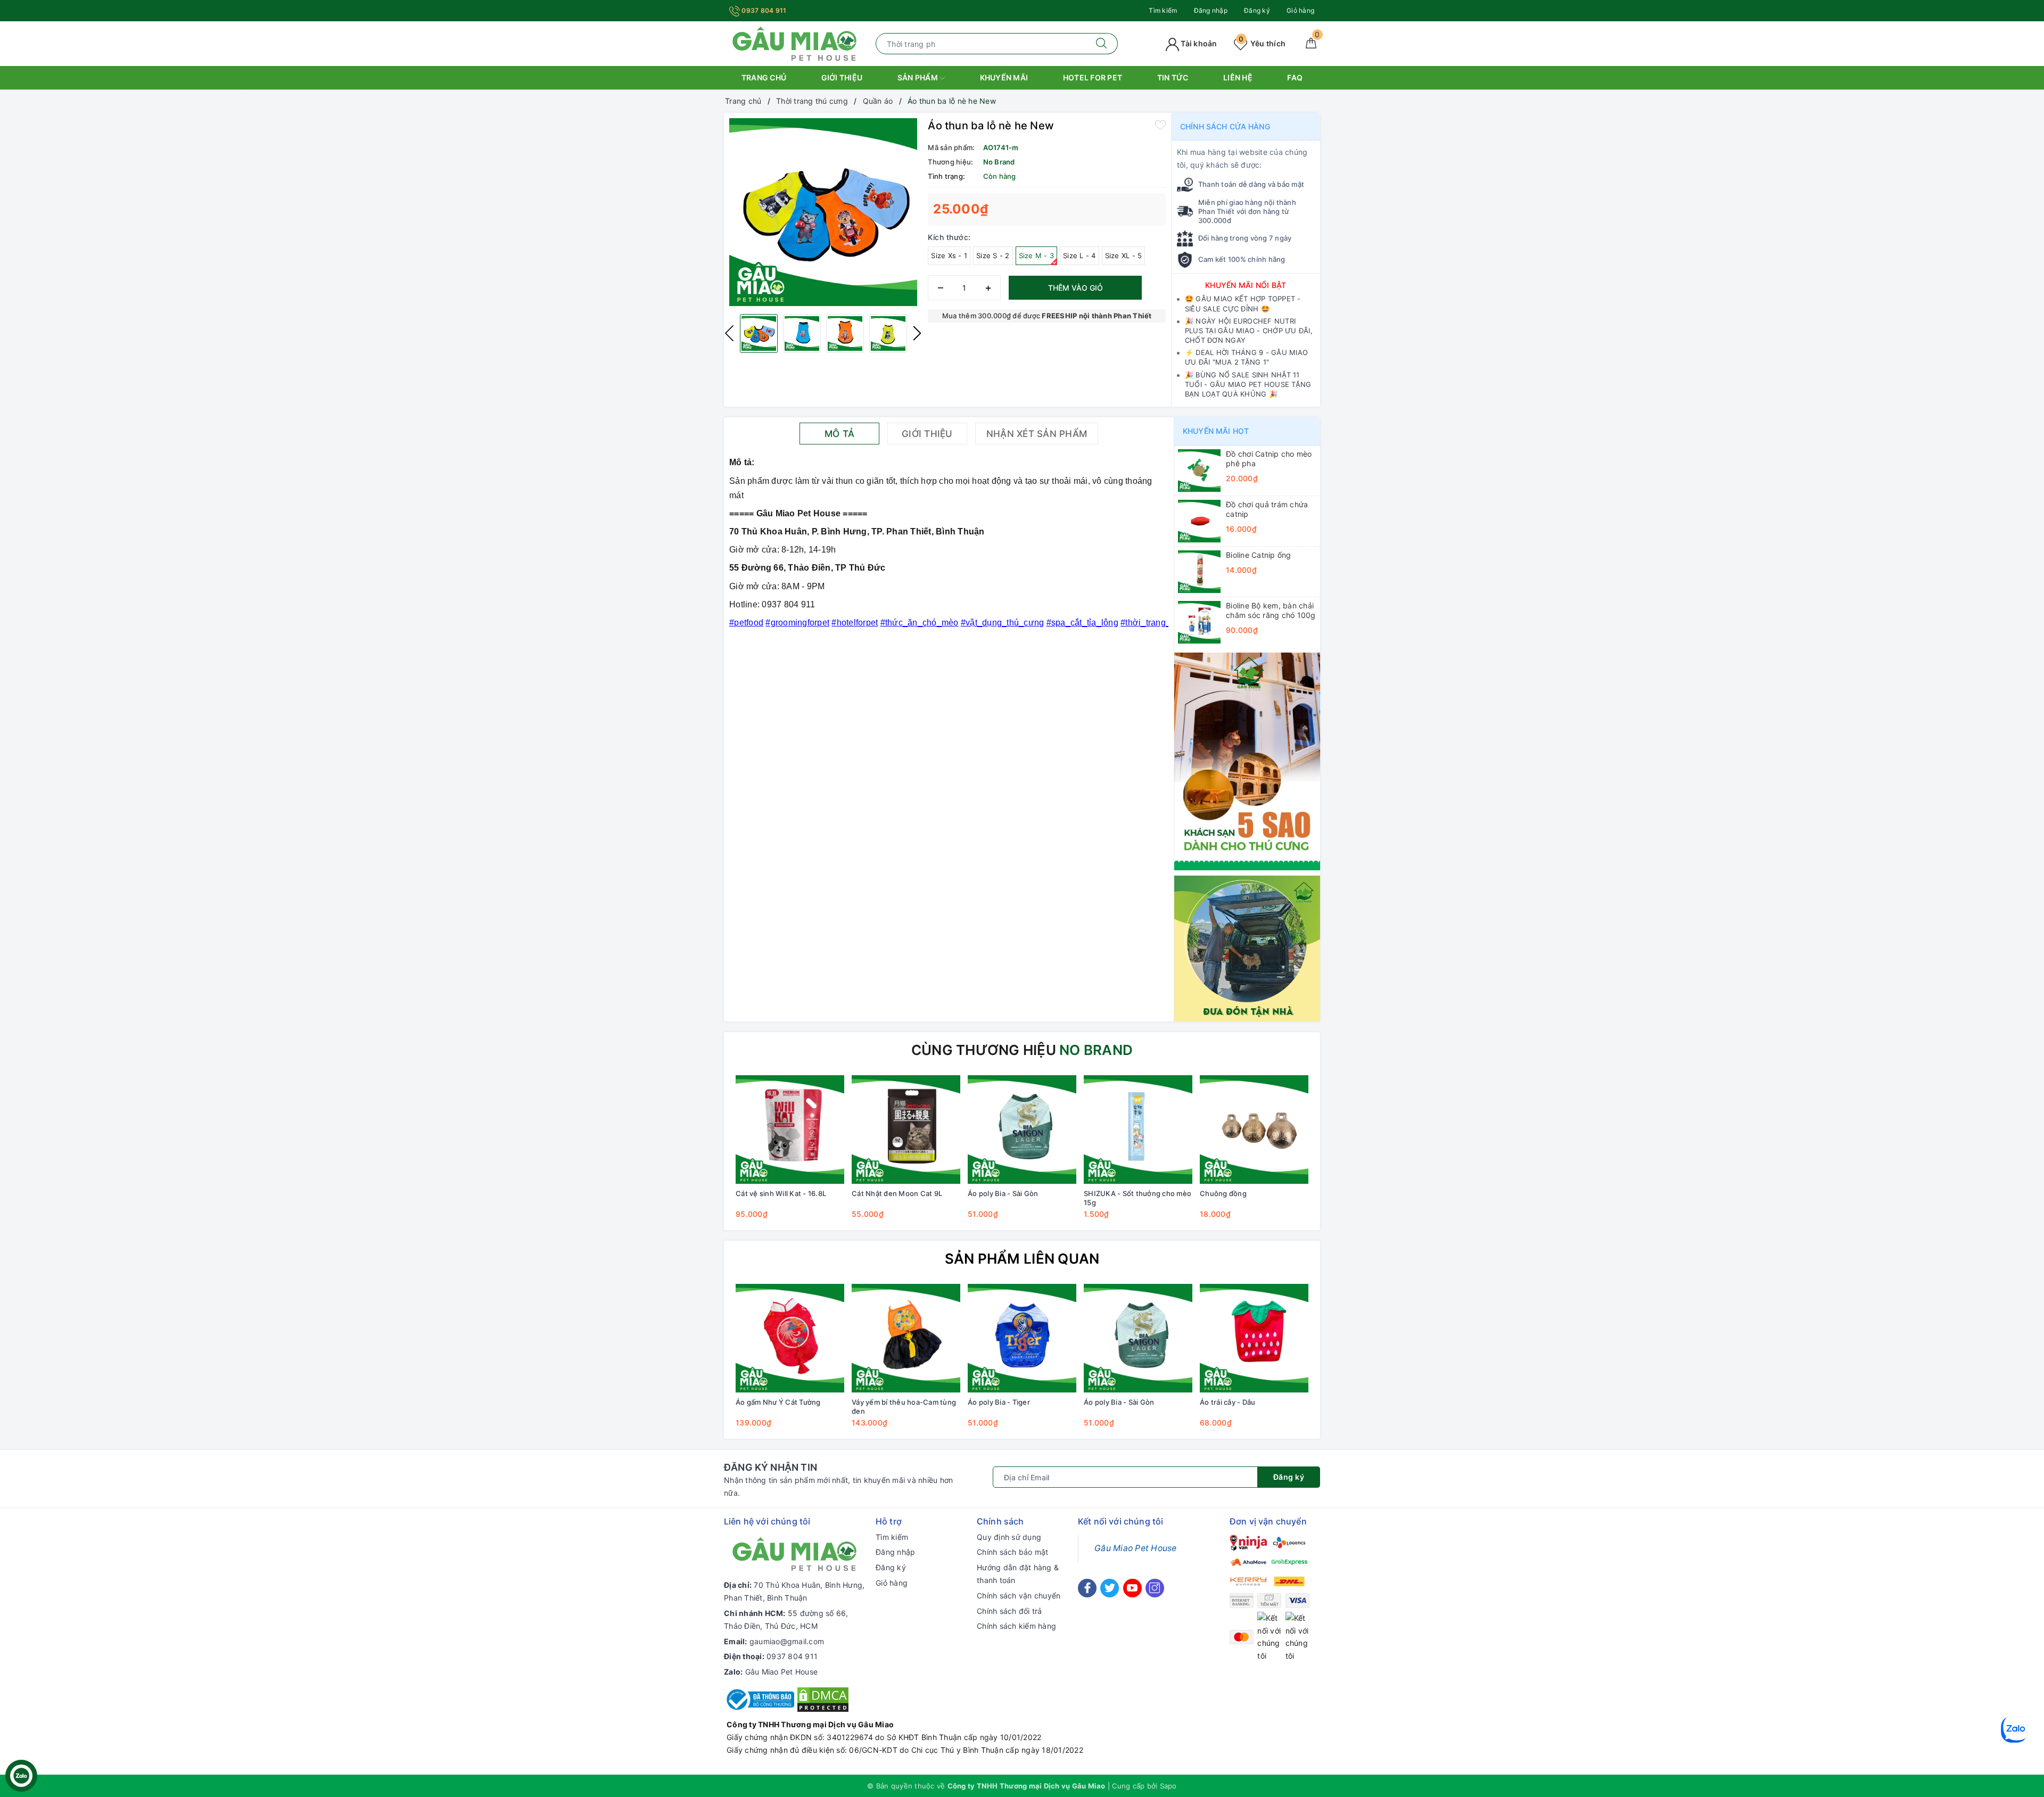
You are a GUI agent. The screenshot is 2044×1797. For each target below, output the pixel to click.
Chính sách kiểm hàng (1016, 1626)
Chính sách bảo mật (1013, 1552)
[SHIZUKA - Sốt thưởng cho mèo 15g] (1138, 1130)
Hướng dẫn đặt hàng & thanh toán (1018, 1574)
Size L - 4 (1079, 255)
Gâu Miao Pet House (782, 1672)
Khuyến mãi (1004, 77)
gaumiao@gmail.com (787, 1641)
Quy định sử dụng (1009, 1537)
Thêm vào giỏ (1075, 288)
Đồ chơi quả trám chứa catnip (1267, 509)
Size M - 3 (1037, 255)
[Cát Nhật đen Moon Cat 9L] (906, 1130)
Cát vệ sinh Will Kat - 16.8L (781, 1193)
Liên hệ (1238, 77)
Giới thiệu (842, 77)
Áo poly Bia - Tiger (999, 1402)
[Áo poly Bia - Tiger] (1022, 1338)
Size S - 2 (993, 255)
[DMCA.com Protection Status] (823, 1699)
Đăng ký (1257, 10)
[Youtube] (1132, 1588)
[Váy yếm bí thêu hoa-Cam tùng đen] (906, 1338)
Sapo (1168, 1786)
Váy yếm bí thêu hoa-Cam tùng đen (904, 1407)
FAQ (1295, 77)
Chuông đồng (1223, 1193)
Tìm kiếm (1163, 10)
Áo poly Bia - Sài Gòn (1003, 1193)
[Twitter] (1110, 1588)
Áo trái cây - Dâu (1227, 1402)
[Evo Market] (1247, 760)
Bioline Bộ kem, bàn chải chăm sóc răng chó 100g (1271, 610)
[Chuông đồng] (1254, 1130)
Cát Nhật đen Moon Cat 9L (897, 1193)
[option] (823, 212)
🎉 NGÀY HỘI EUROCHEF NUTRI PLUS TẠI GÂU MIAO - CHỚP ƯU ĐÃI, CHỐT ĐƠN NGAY (1249, 331)
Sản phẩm (918, 77)
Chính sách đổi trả (1009, 1611)
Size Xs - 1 (949, 255)
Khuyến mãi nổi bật (1246, 285)
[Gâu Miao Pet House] (794, 43)
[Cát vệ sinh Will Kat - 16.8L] (790, 1130)
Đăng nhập (1211, 10)
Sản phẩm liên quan (1022, 1259)
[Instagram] (1155, 1588)
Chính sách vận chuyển (1019, 1596)
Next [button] (917, 333)
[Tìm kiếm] (1102, 44)
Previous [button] (729, 333)
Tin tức (1173, 77)
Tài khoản (1198, 43)
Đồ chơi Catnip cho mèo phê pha (1269, 459)
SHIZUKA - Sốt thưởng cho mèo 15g (1138, 1198)
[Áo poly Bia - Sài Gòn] (1022, 1130)
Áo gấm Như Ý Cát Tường (778, 1402)
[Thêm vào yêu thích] (1160, 125)
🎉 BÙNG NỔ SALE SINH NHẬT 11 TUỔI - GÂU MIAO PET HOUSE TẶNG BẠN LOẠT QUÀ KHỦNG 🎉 (1248, 384)
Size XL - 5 (1124, 255)
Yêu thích (1262, 43)
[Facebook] (1087, 1588)
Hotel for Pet (1093, 77)
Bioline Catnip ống (1259, 555)
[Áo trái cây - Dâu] (1254, 1338)
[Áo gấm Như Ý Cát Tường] (790, 1338)
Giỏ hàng (1300, 10)
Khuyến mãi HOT (1216, 431)
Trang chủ (764, 77)
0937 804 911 (763, 10)
